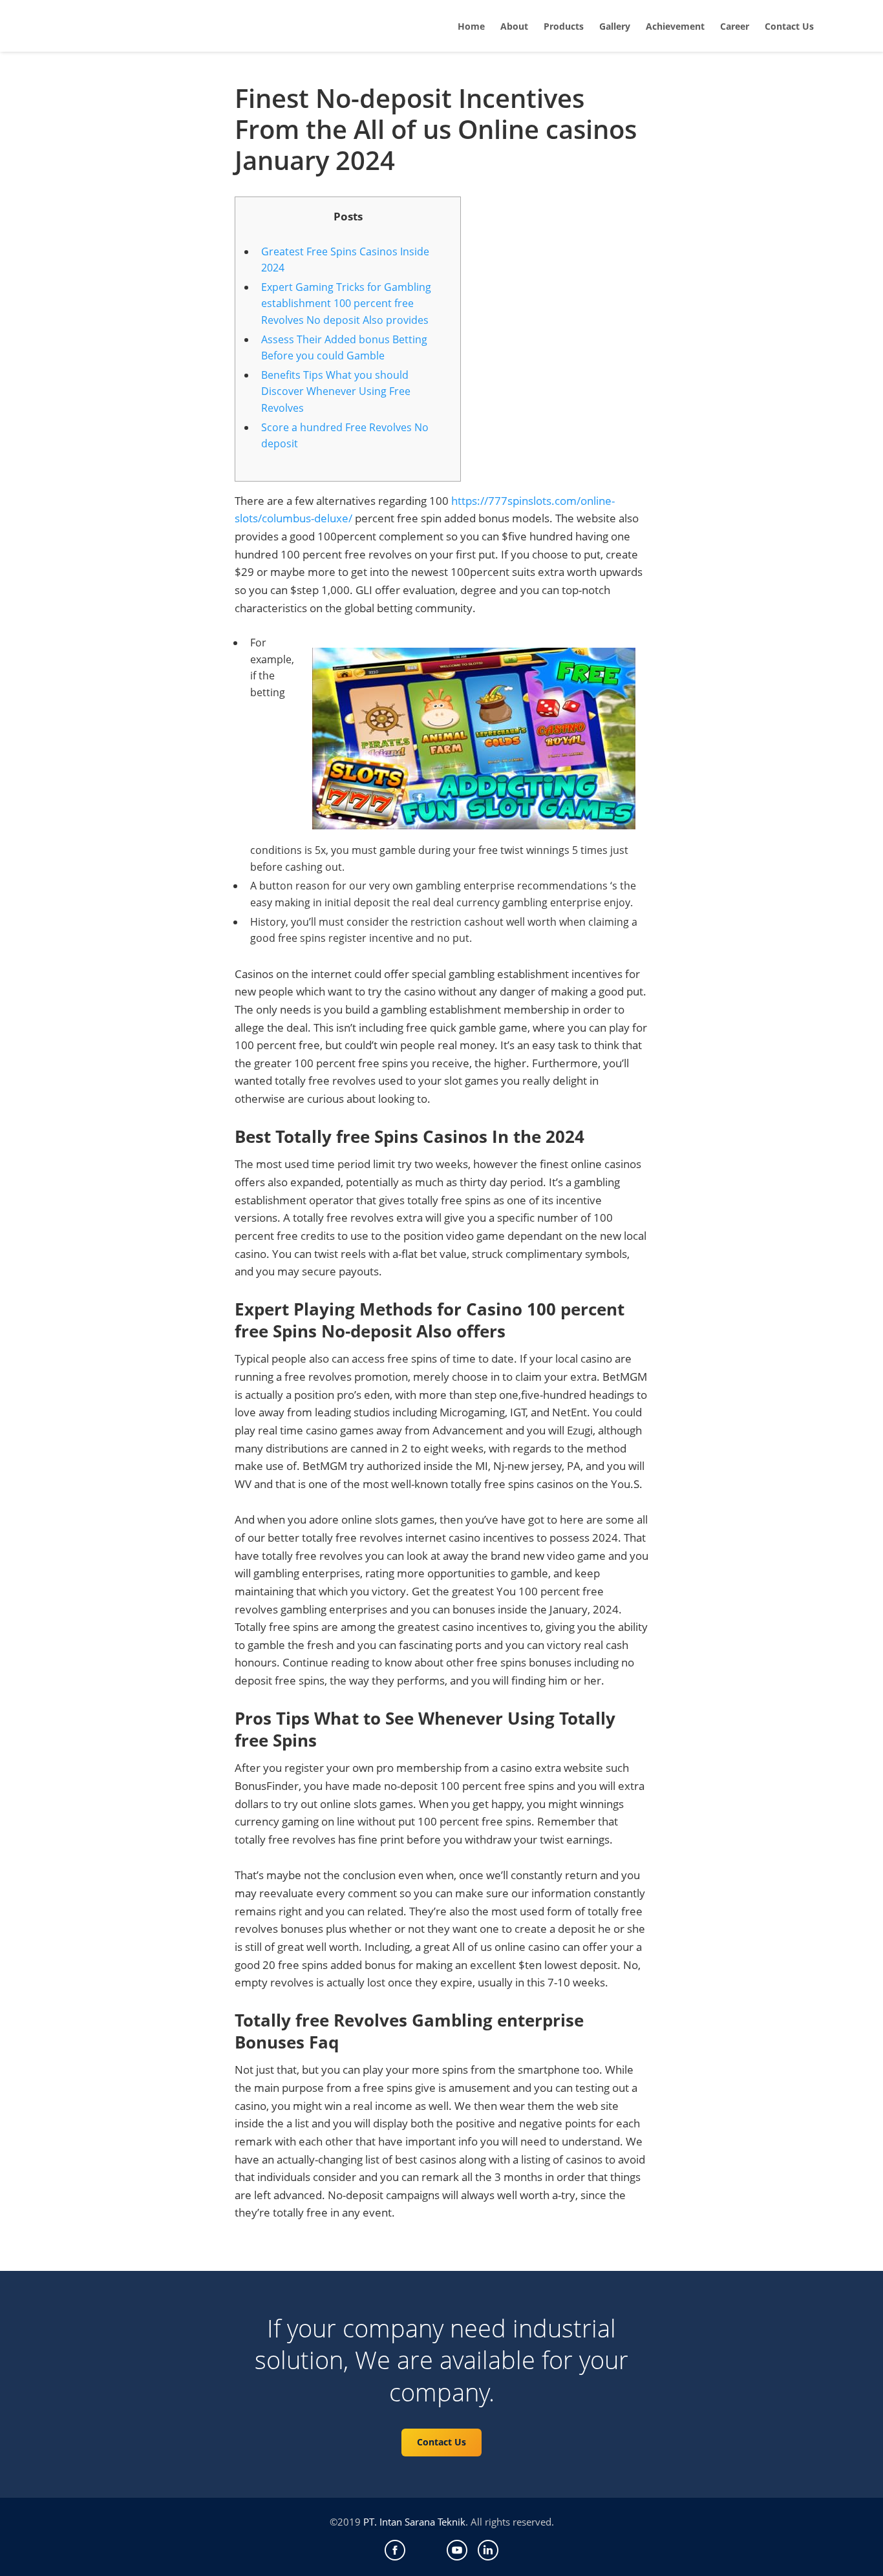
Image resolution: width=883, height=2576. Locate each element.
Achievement (675, 26)
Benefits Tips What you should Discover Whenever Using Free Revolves (336, 391)
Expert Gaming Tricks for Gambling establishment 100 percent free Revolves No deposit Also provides (346, 303)
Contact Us (789, 26)
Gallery (615, 26)
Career (735, 26)
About (514, 26)
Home (471, 26)
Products (564, 26)
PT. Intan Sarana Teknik (414, 2522)
